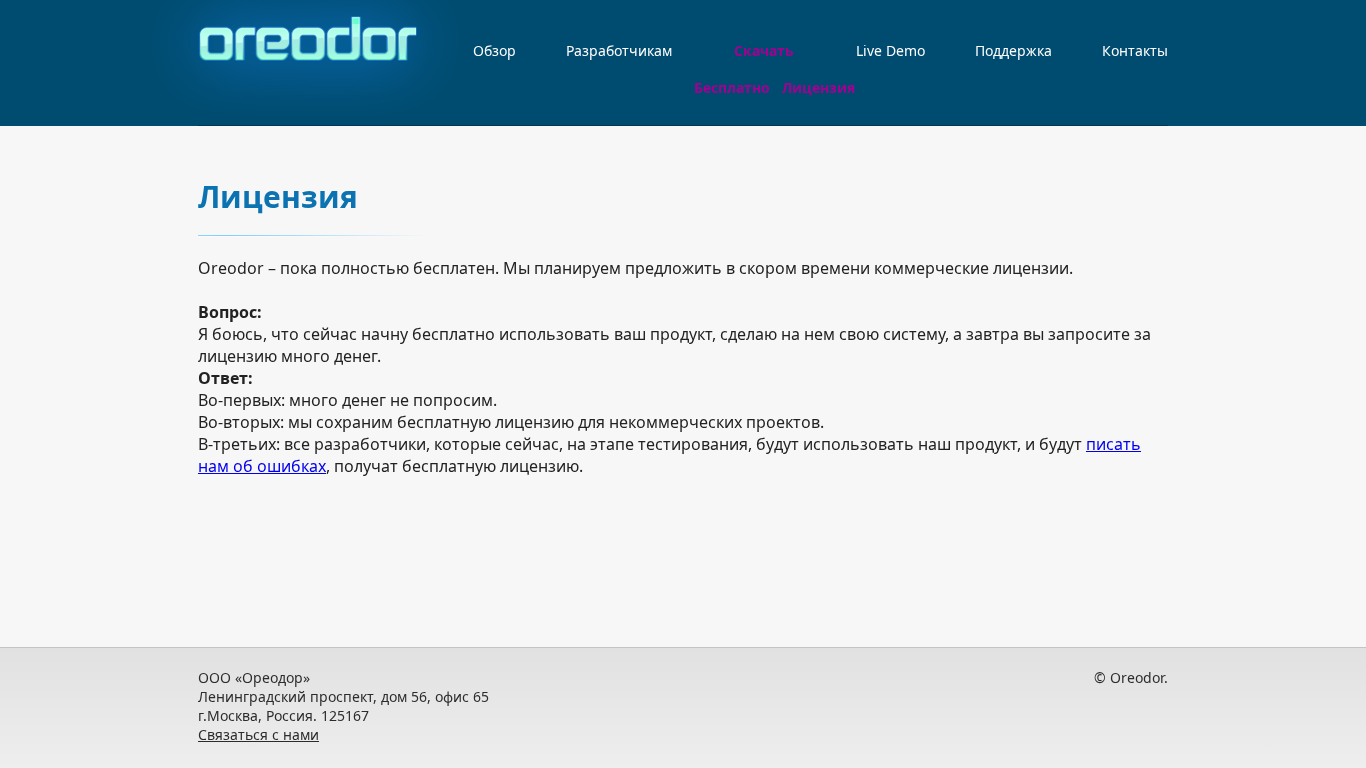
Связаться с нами (258, 734)
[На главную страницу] (310, 59)
